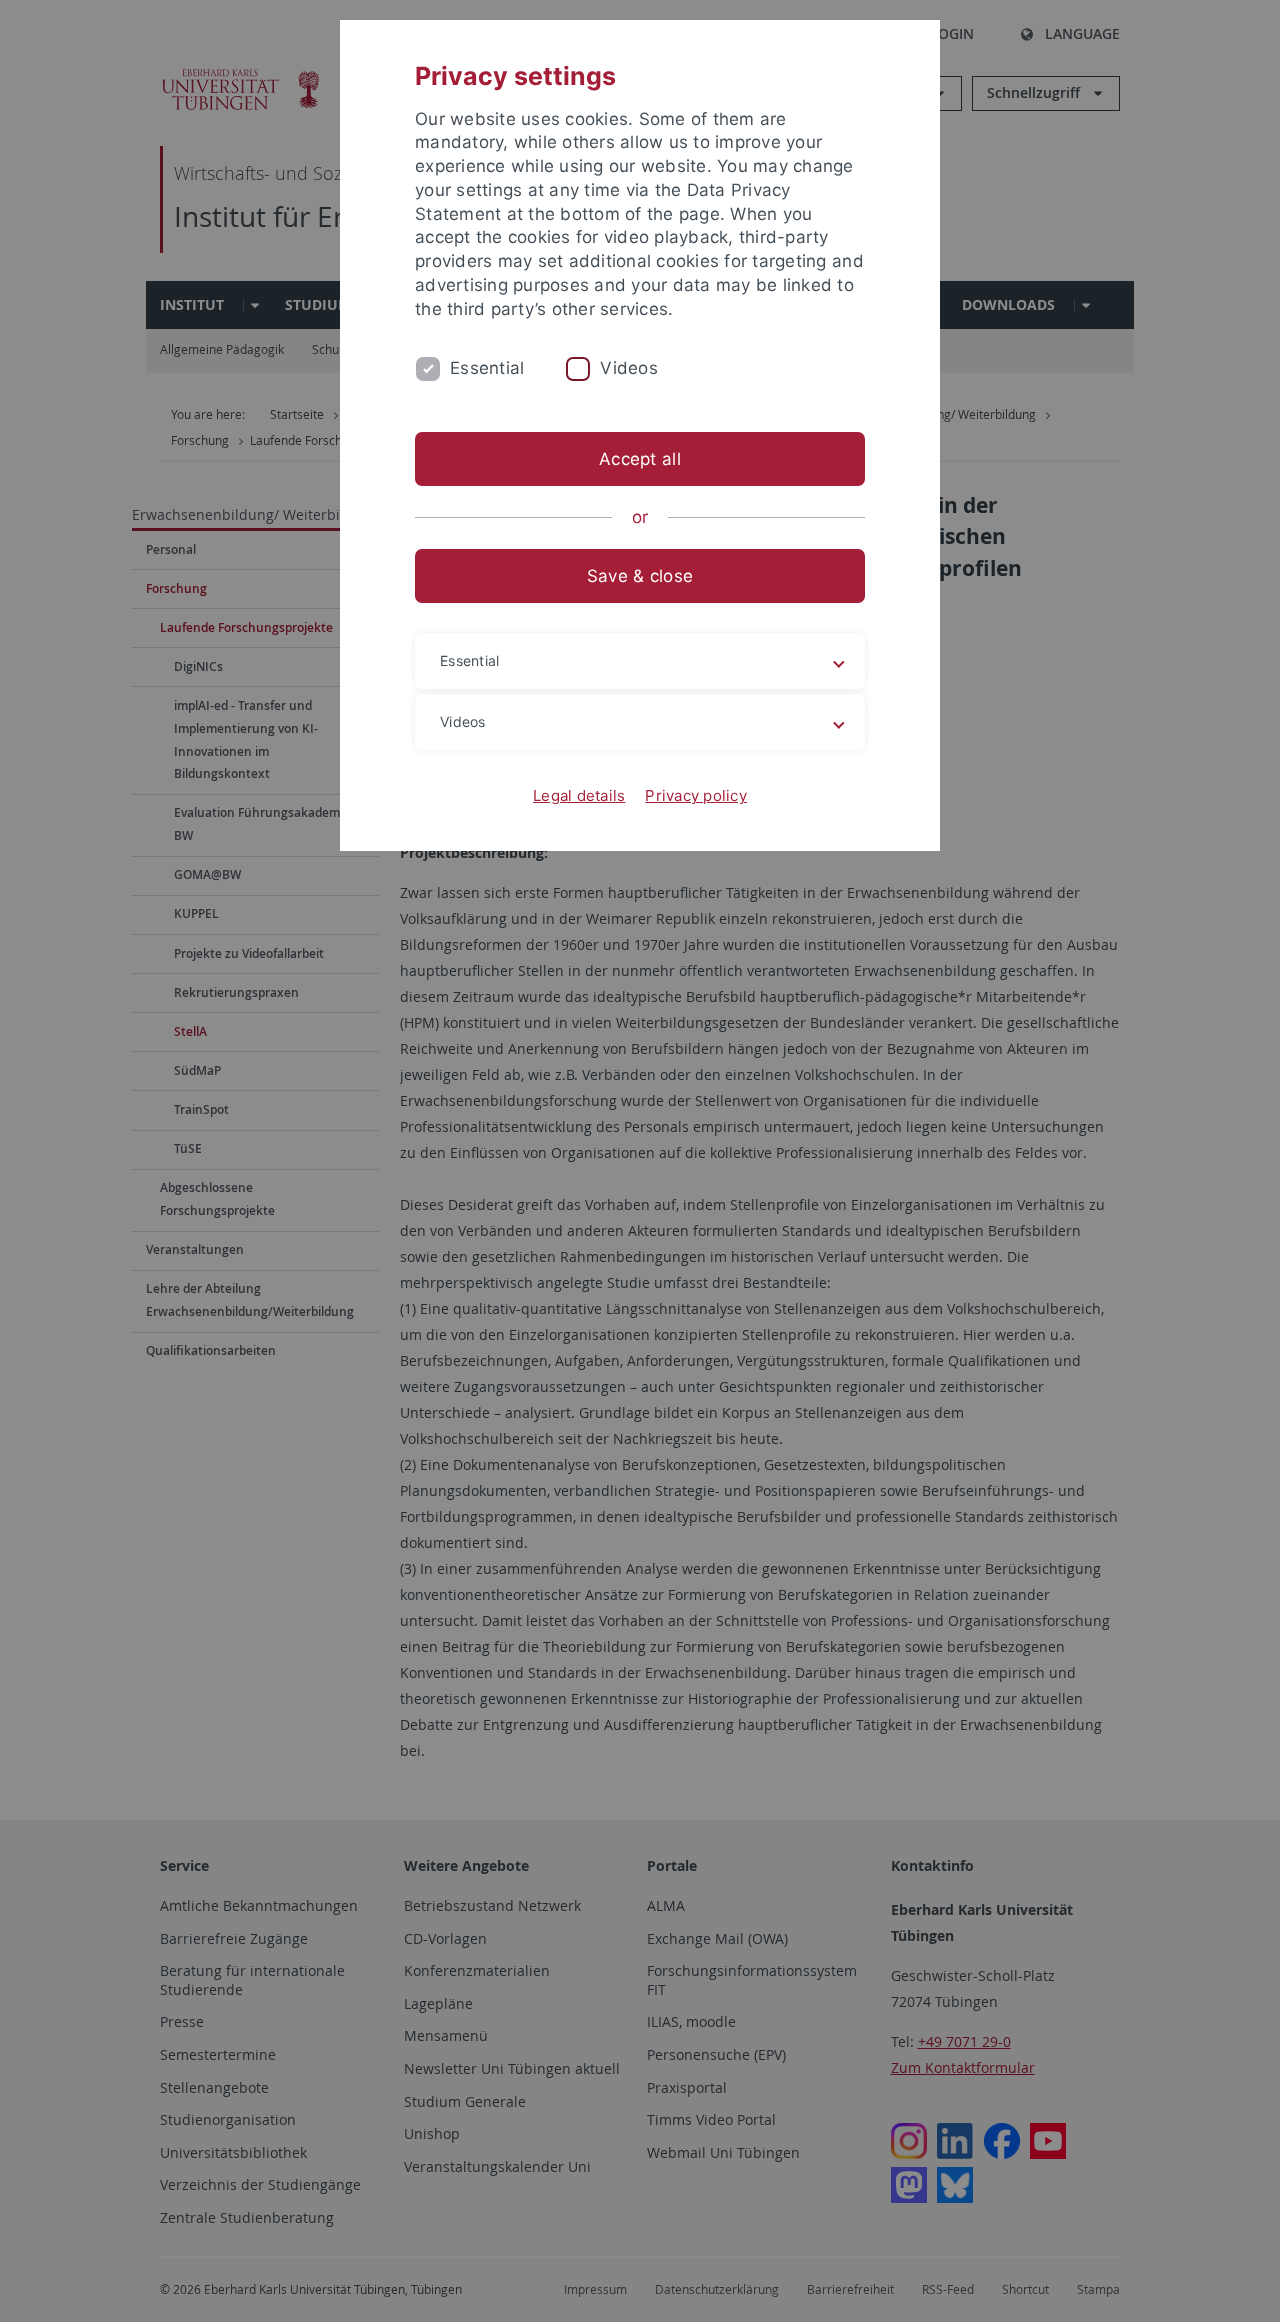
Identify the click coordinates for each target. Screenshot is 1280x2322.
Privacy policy (696, 795)
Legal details (579, 795)
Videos (629, 368)
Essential (487, 368)
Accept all (640, 459)
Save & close (640, 576)
